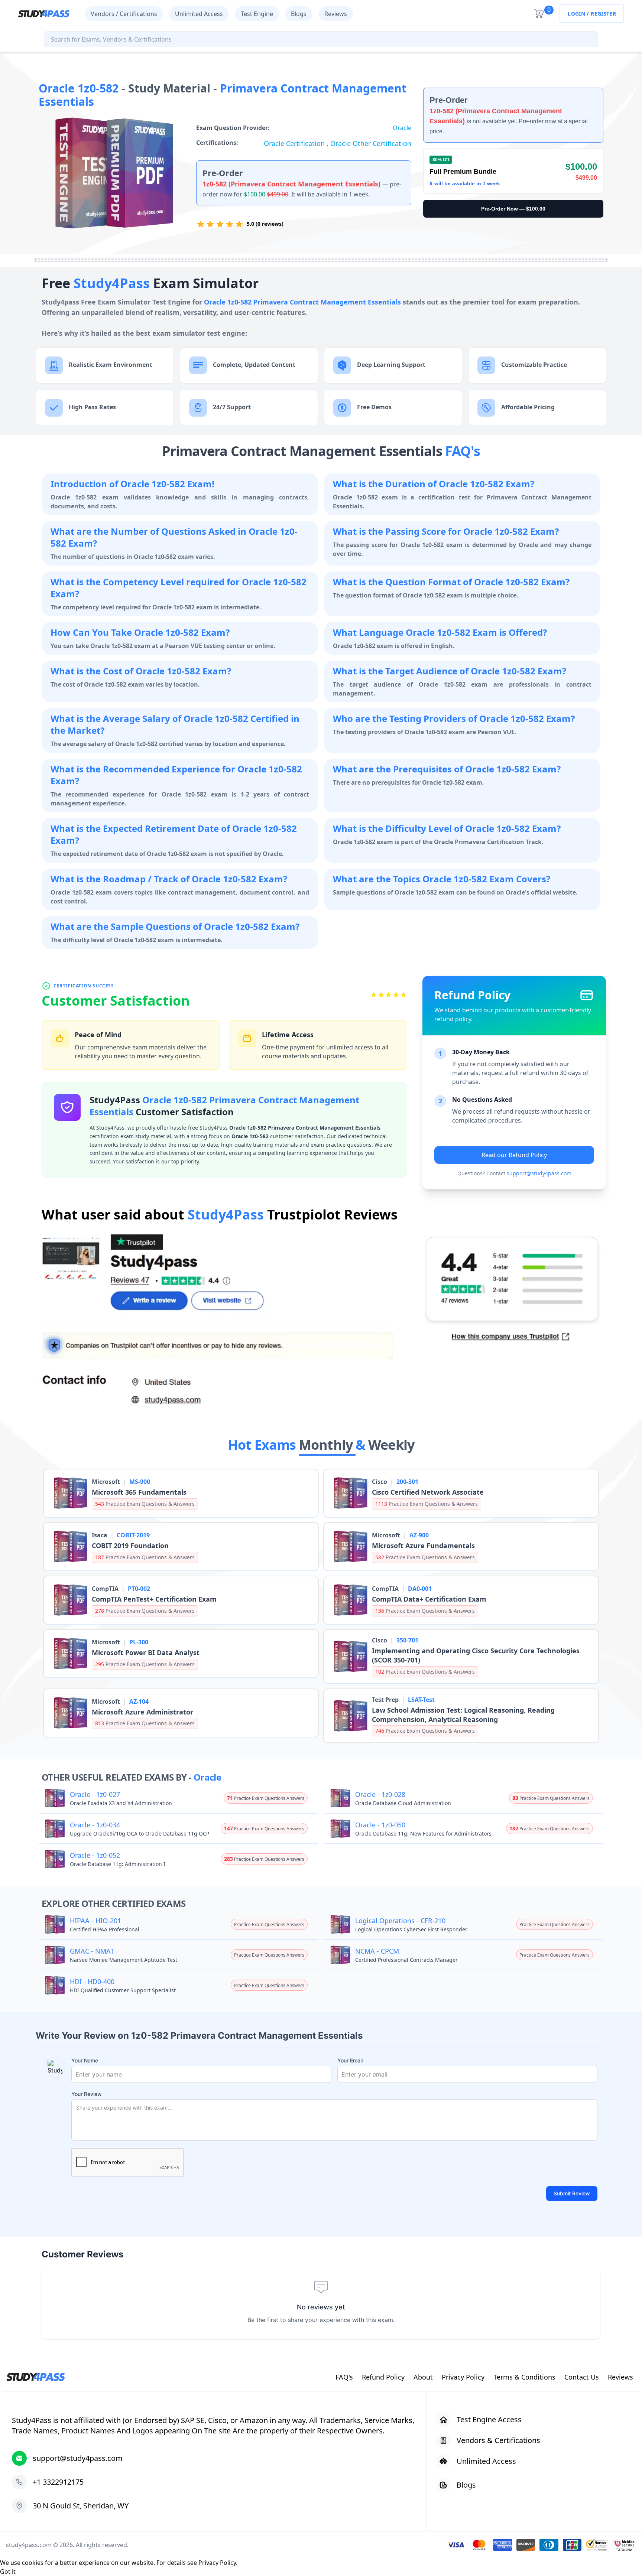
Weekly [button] (391, 1445)
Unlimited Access (199, 14)
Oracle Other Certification (371, 143)
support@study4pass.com (539, 1173)
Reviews (336, 14)
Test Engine (257, 14)
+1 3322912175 (58, 2482)
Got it (8, 2572)
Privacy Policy (217, 2563)
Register (603, 14)
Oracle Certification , (297, 143)
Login (576, 14)
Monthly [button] (327, 1445)
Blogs (299, 14)
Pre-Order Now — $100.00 (513, 209)
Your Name (85, 2060)
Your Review (87, 2094)
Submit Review (572, 2193)
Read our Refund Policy (514, 1155)
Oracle (402, 128)
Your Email (350, 2060)
